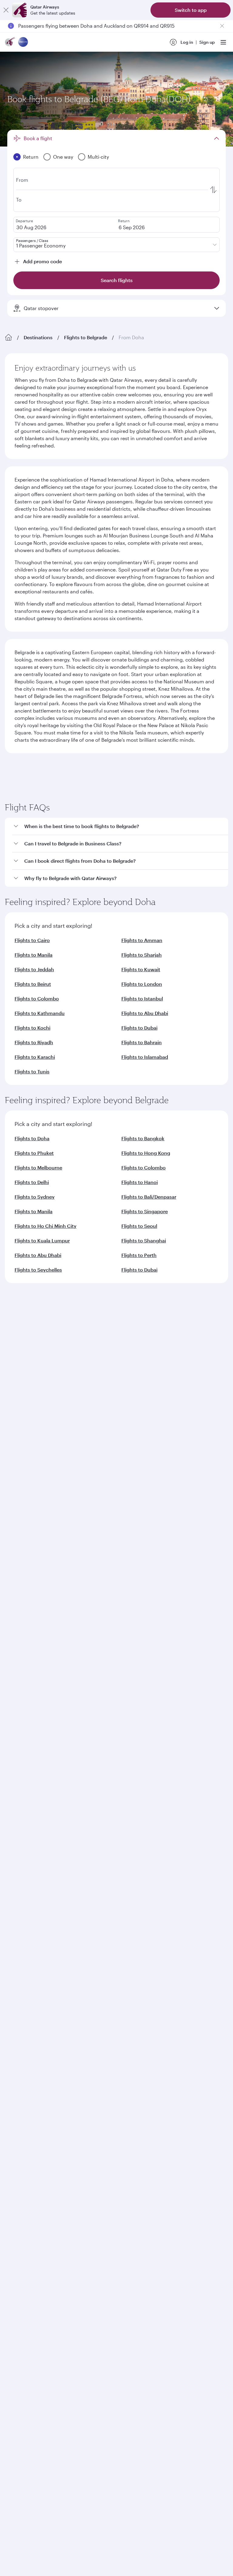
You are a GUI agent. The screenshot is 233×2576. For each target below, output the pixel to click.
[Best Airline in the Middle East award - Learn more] (20, 1942)
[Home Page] (8, 337)
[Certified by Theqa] (32, 1745)
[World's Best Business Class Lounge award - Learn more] (20, 1912)
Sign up (207, 42)
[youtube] (57, 1801)
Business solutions (23, 1661)
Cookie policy (24, 1987)
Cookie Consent (26, 1997)
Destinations (38, 337)
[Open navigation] (223, 42)
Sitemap (197, 1987)
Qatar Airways (19, 1540)
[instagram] (71, 1801)
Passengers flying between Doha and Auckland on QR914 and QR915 (96, 26)
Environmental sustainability (34, 1614)
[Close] (6, 10)
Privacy (72, 1987)
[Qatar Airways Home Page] (10, 42)
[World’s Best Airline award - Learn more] (20, 1851)
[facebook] (14, 1801)
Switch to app (191, 10)
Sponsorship (18, 1585)
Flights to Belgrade (86, 337)
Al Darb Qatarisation (26, 1595)
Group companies (23, 1638)
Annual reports (20, 1605)
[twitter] (29, 1801)
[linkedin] (43, 1801)
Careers (13, 1566)
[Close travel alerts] (222, 26)
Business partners (23, 1683)
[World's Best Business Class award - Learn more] (20, 1882)
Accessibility (100, 1987)
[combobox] (63, 794)
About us (14, 1556)
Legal (51, 1987)
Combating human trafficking (151, 1987)
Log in (187, 42)
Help (10, 1705)
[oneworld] (23, 42)
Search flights (169, 870)
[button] (120, 1048)
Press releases (19, 1575)
